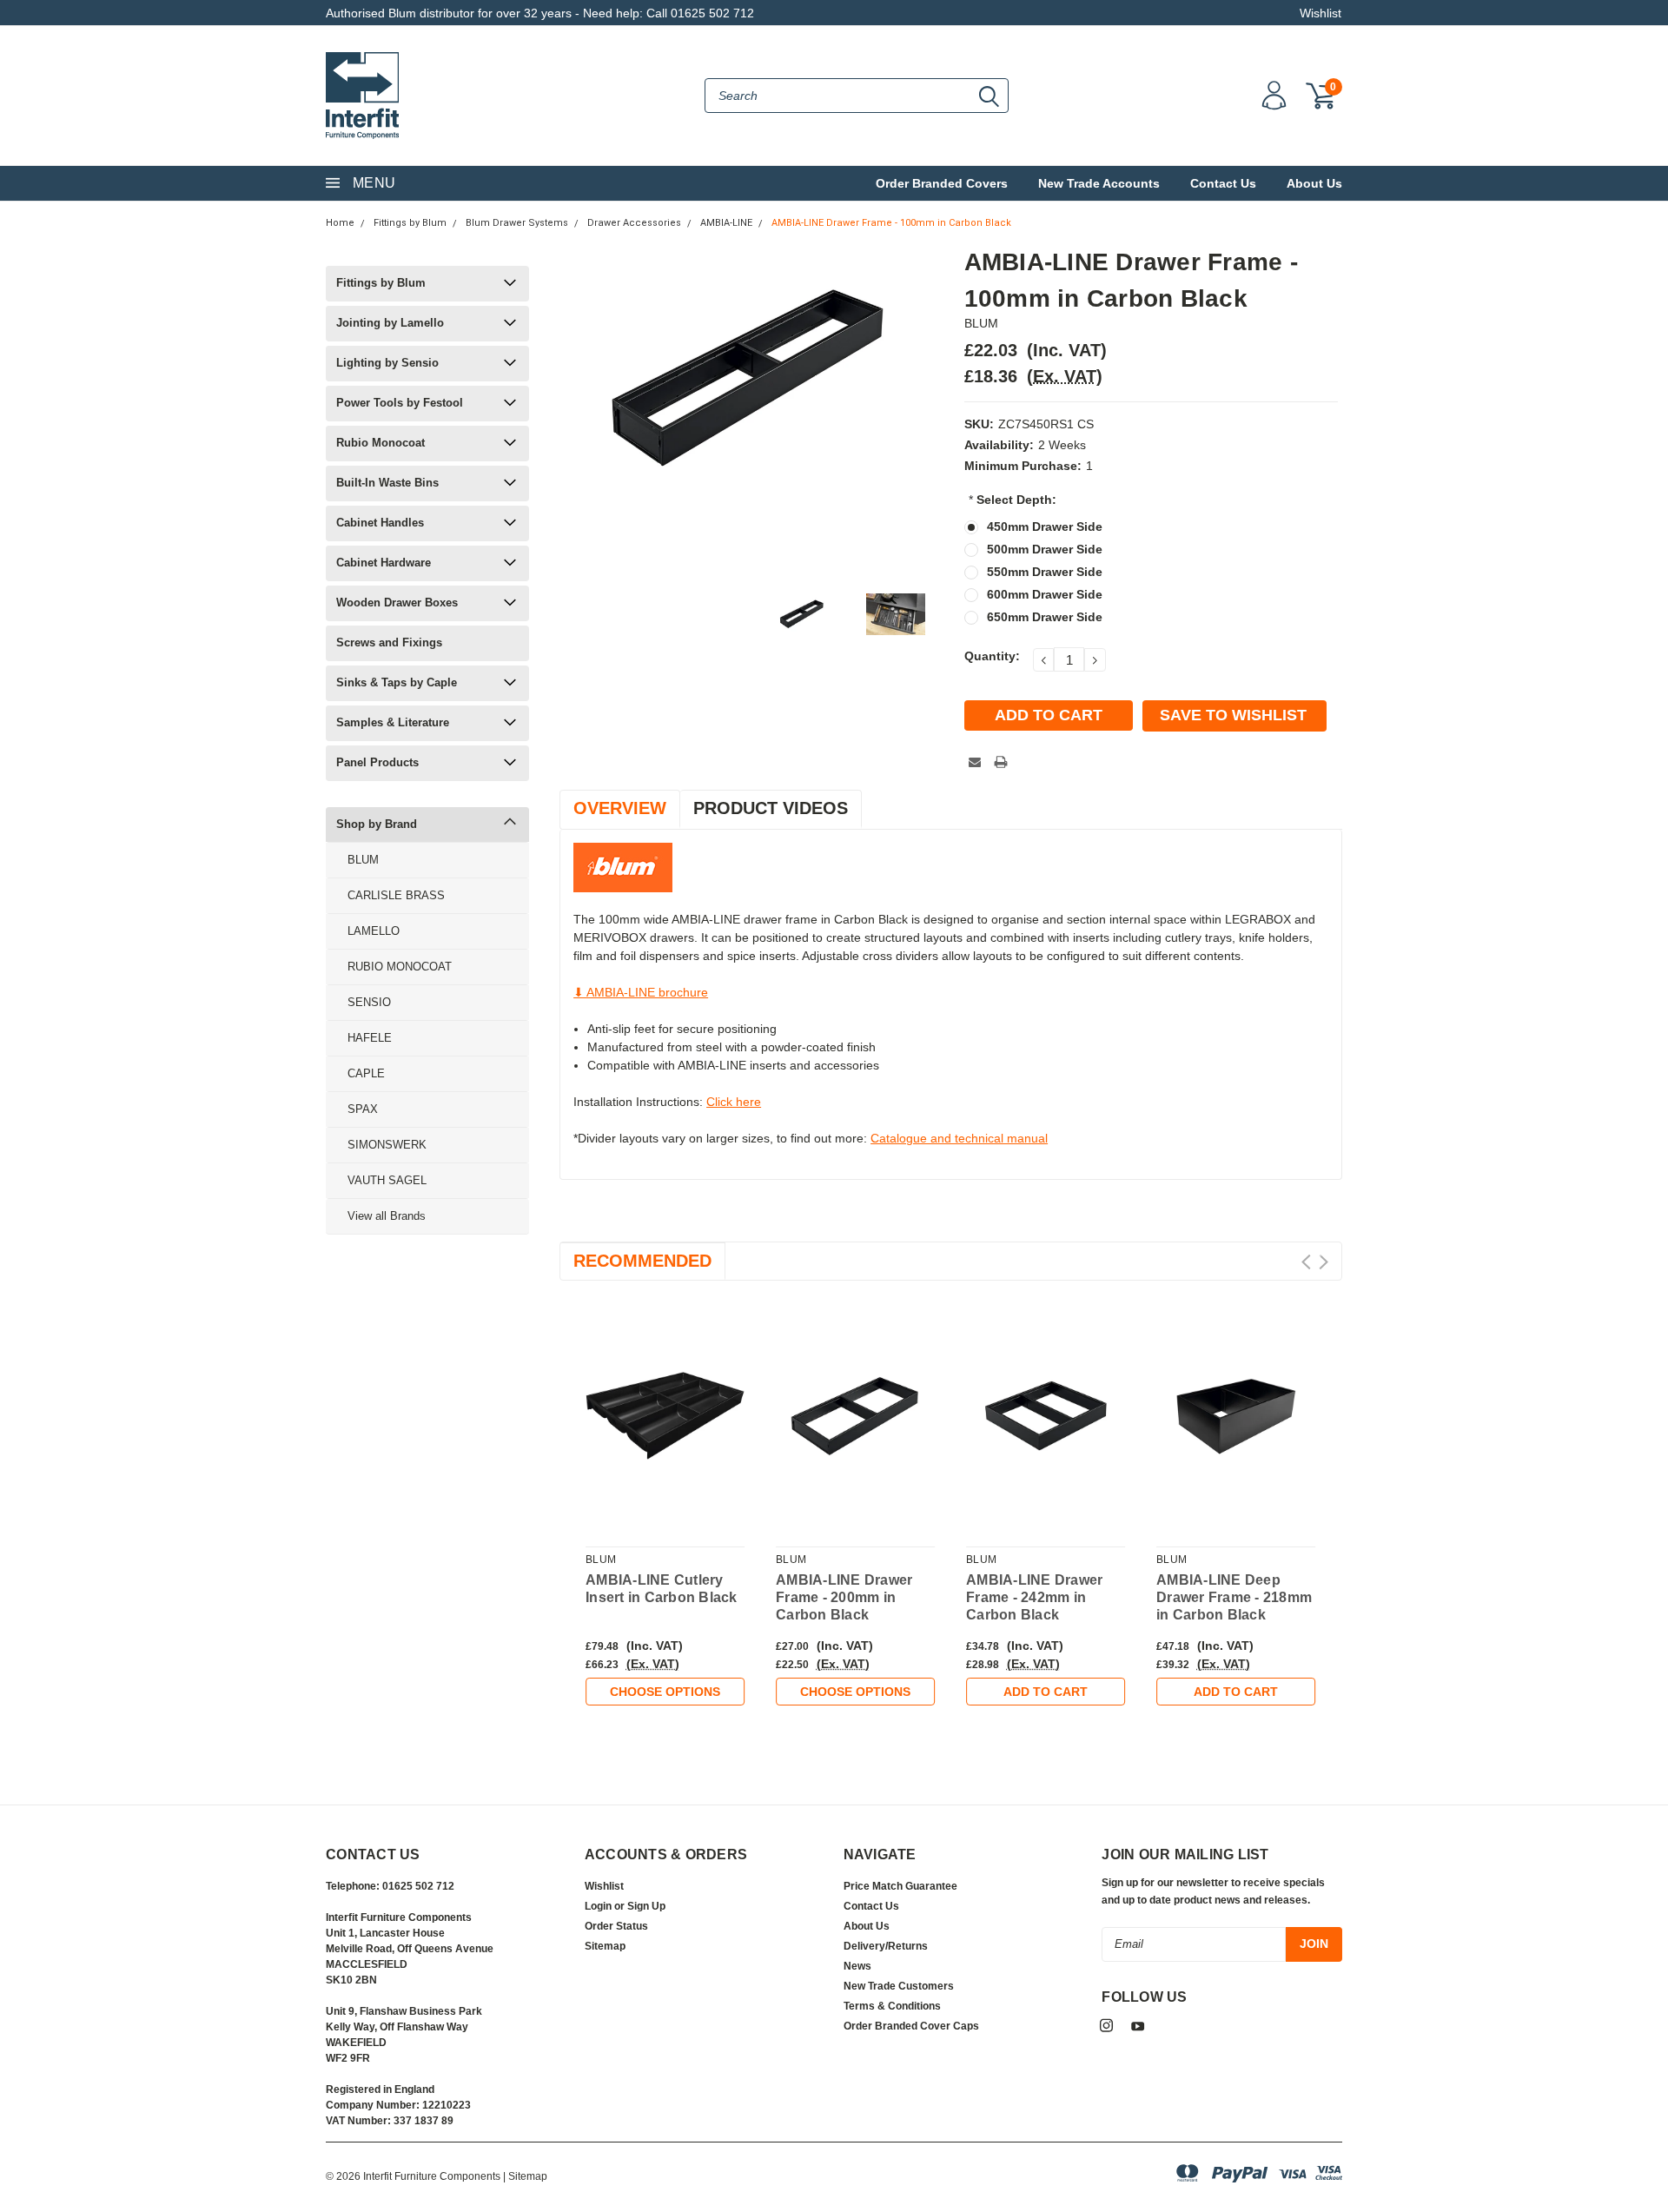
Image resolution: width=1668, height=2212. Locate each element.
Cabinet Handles (380, 523)
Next (1324, 1262)
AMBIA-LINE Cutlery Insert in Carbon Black (662, 1589)
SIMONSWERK (387, 1145)
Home (340, 223)
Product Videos (771, 808)
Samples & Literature (393, 722)
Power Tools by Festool (400, 403)
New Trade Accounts (1099, 183)
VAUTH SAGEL (387, 1180)
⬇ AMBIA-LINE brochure (641, 992)
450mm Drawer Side (1045, 527)
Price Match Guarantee (900, 1886)
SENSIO (369, 1002)
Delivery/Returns (886, 1946)
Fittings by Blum (410, 223)
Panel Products (377, 762)
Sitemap (605, 1946)
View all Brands (387, 1216)
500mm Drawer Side (1045, 549)
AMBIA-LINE (726, 223)
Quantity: (992, 656)
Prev (1306, 1262)
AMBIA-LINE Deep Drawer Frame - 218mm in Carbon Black (1234, 1597)
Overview (620, 808)
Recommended (642, 1261)
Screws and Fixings (389, 642)
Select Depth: (1013, 500)
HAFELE (370, 1038)
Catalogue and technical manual (959, 1138)
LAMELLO (374, 931)
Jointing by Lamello (390, 323)
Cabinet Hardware (384, 563)
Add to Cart (1046, 1692)
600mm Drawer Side (1045, 594)
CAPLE (366, 1073)
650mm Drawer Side (1045, 617)
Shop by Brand (377, 824)
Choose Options (665, 1692)
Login (598, 1906)
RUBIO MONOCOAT (400, 967)
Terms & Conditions (892, 2006)
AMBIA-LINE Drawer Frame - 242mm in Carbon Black (1034, 1597)
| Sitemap (525, 2176)
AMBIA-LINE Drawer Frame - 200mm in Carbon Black (844, 1597)
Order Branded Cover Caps (911, 2026)
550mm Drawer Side (1045, 572)
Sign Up (646, 1906)
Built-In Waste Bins (387, 483)
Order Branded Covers (942, 183)
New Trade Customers (899, 1986)
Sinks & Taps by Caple (397, 682)
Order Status (616, 1926)
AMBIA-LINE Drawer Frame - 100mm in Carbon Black (891, 223)
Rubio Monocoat (381, 443)
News (857, 1966)
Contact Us (1223, 183)
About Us (1314, 183)
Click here (734, 1102)
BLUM (363, 860)
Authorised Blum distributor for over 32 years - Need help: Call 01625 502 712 (540, 13)
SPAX (363, 1109)
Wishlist (1320, 13)
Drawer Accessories (634, 223)
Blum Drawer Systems (517, 223)
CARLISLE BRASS (396, 895)
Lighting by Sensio (387, 363)
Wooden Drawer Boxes (397, 603)
